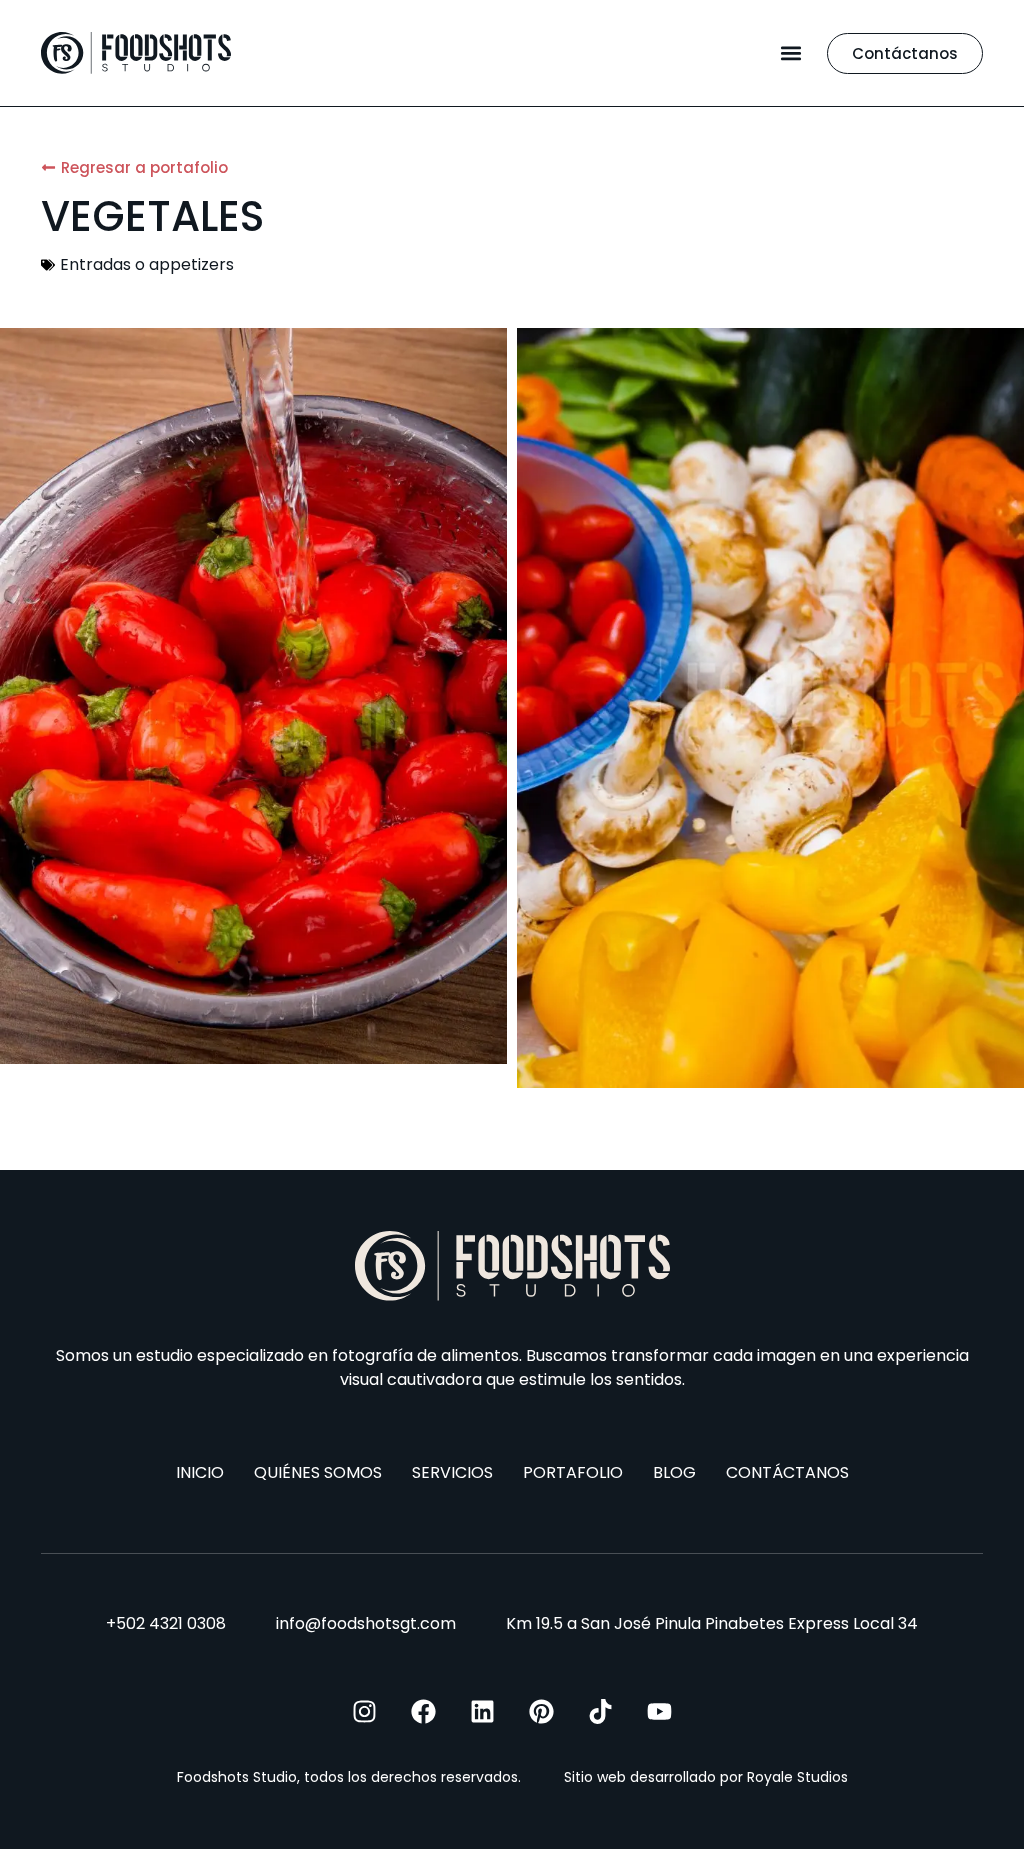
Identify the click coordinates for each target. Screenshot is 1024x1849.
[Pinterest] (541, 1711)
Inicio (200, 1472)
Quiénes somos (318, 1472)
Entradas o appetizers (147, 264)
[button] (790, 53)
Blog (674, 1472)
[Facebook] (423, 1711)
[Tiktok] (600, 1711)
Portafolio (573, 1472)
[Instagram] (364, 1711)
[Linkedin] (482, 1711)
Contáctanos (787, 1472)
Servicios (452, 1472)
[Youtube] (659, 1711)
